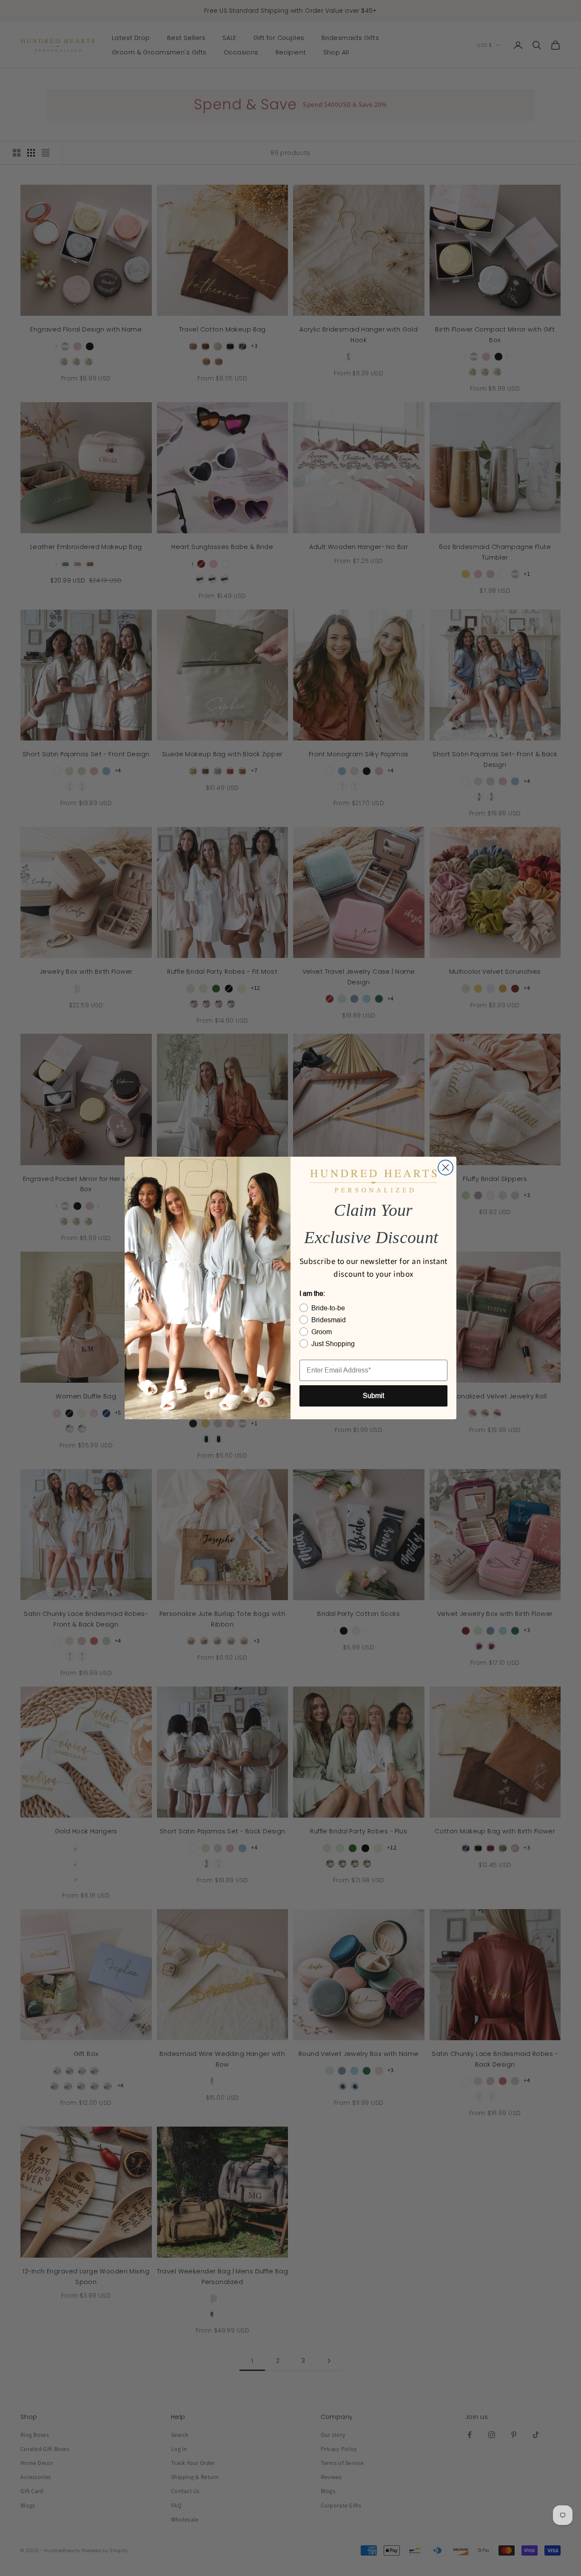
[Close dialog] (446, 1168)
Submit (373, 1396)
